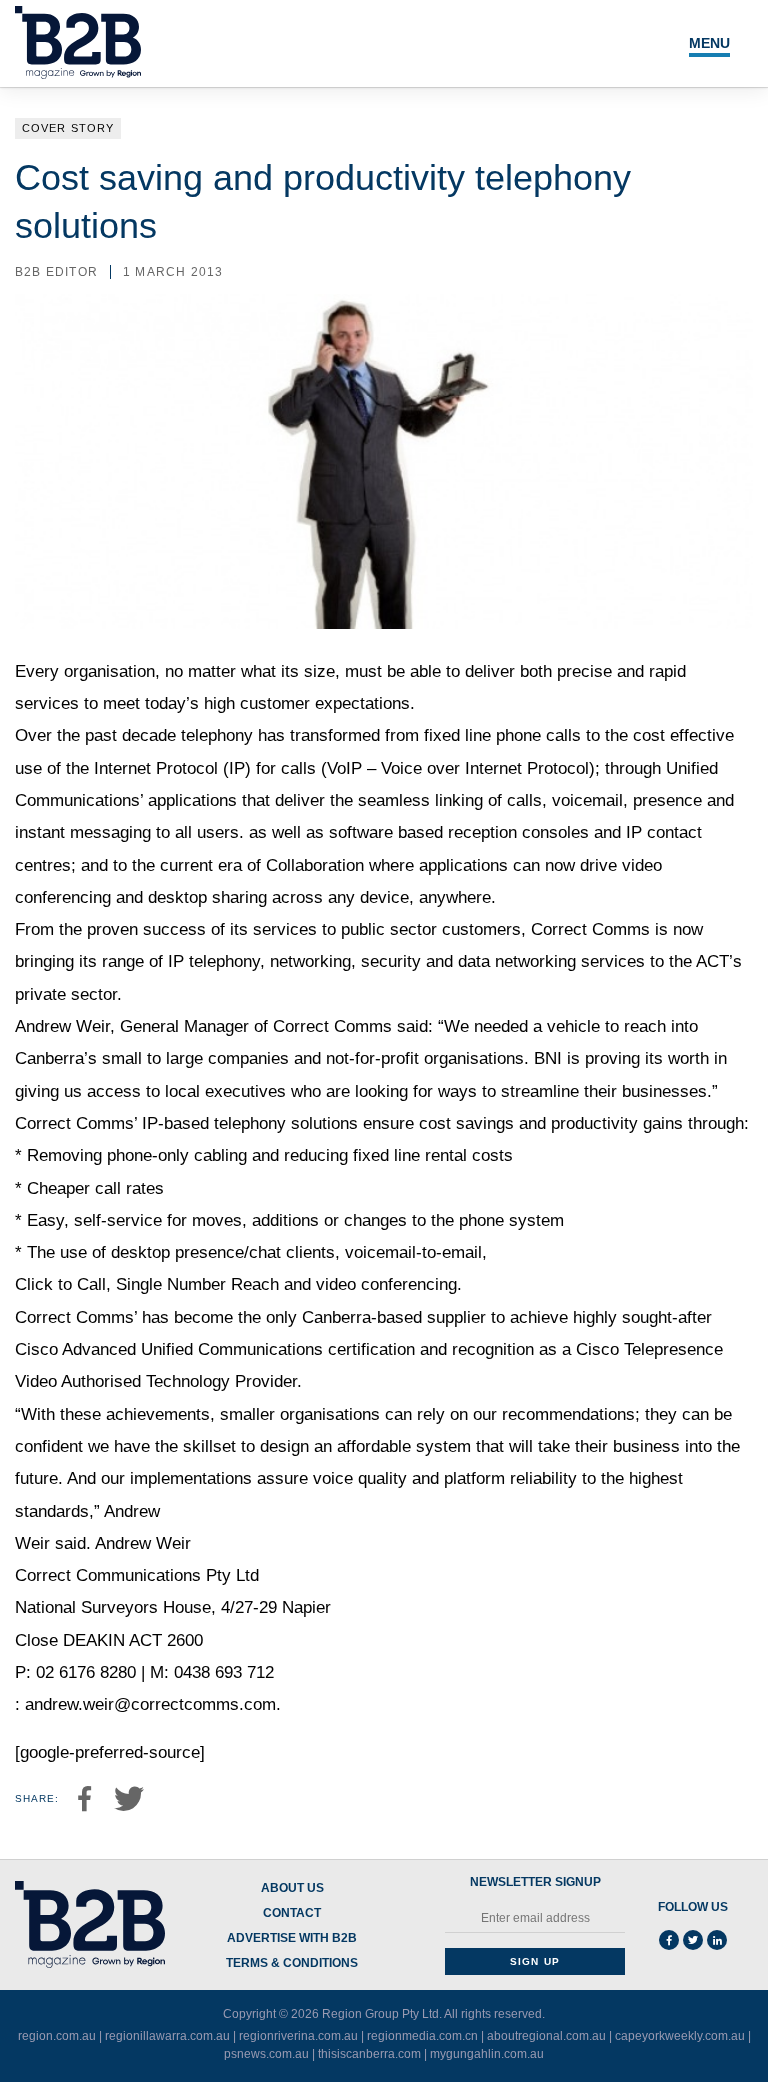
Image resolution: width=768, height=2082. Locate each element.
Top (690, 2025)
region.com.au (57, 2036)
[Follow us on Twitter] (693, 1940)
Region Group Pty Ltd (380, 2014)
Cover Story (68, 128)
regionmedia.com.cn (422, 2036)
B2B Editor (56, 272)
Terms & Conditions (292, 1963)
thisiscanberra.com (369, 2054)
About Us (292, 1888)
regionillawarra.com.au (167, 2036)
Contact (292, 1913)
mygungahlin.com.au (487, 2054)
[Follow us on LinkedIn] (717, 1940)
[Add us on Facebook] (669, 1940)
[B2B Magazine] (90, 1925)
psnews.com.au (266, 2054)
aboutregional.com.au (546, 2036)
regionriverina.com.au (298, 2036)
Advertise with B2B (292, 1938)
